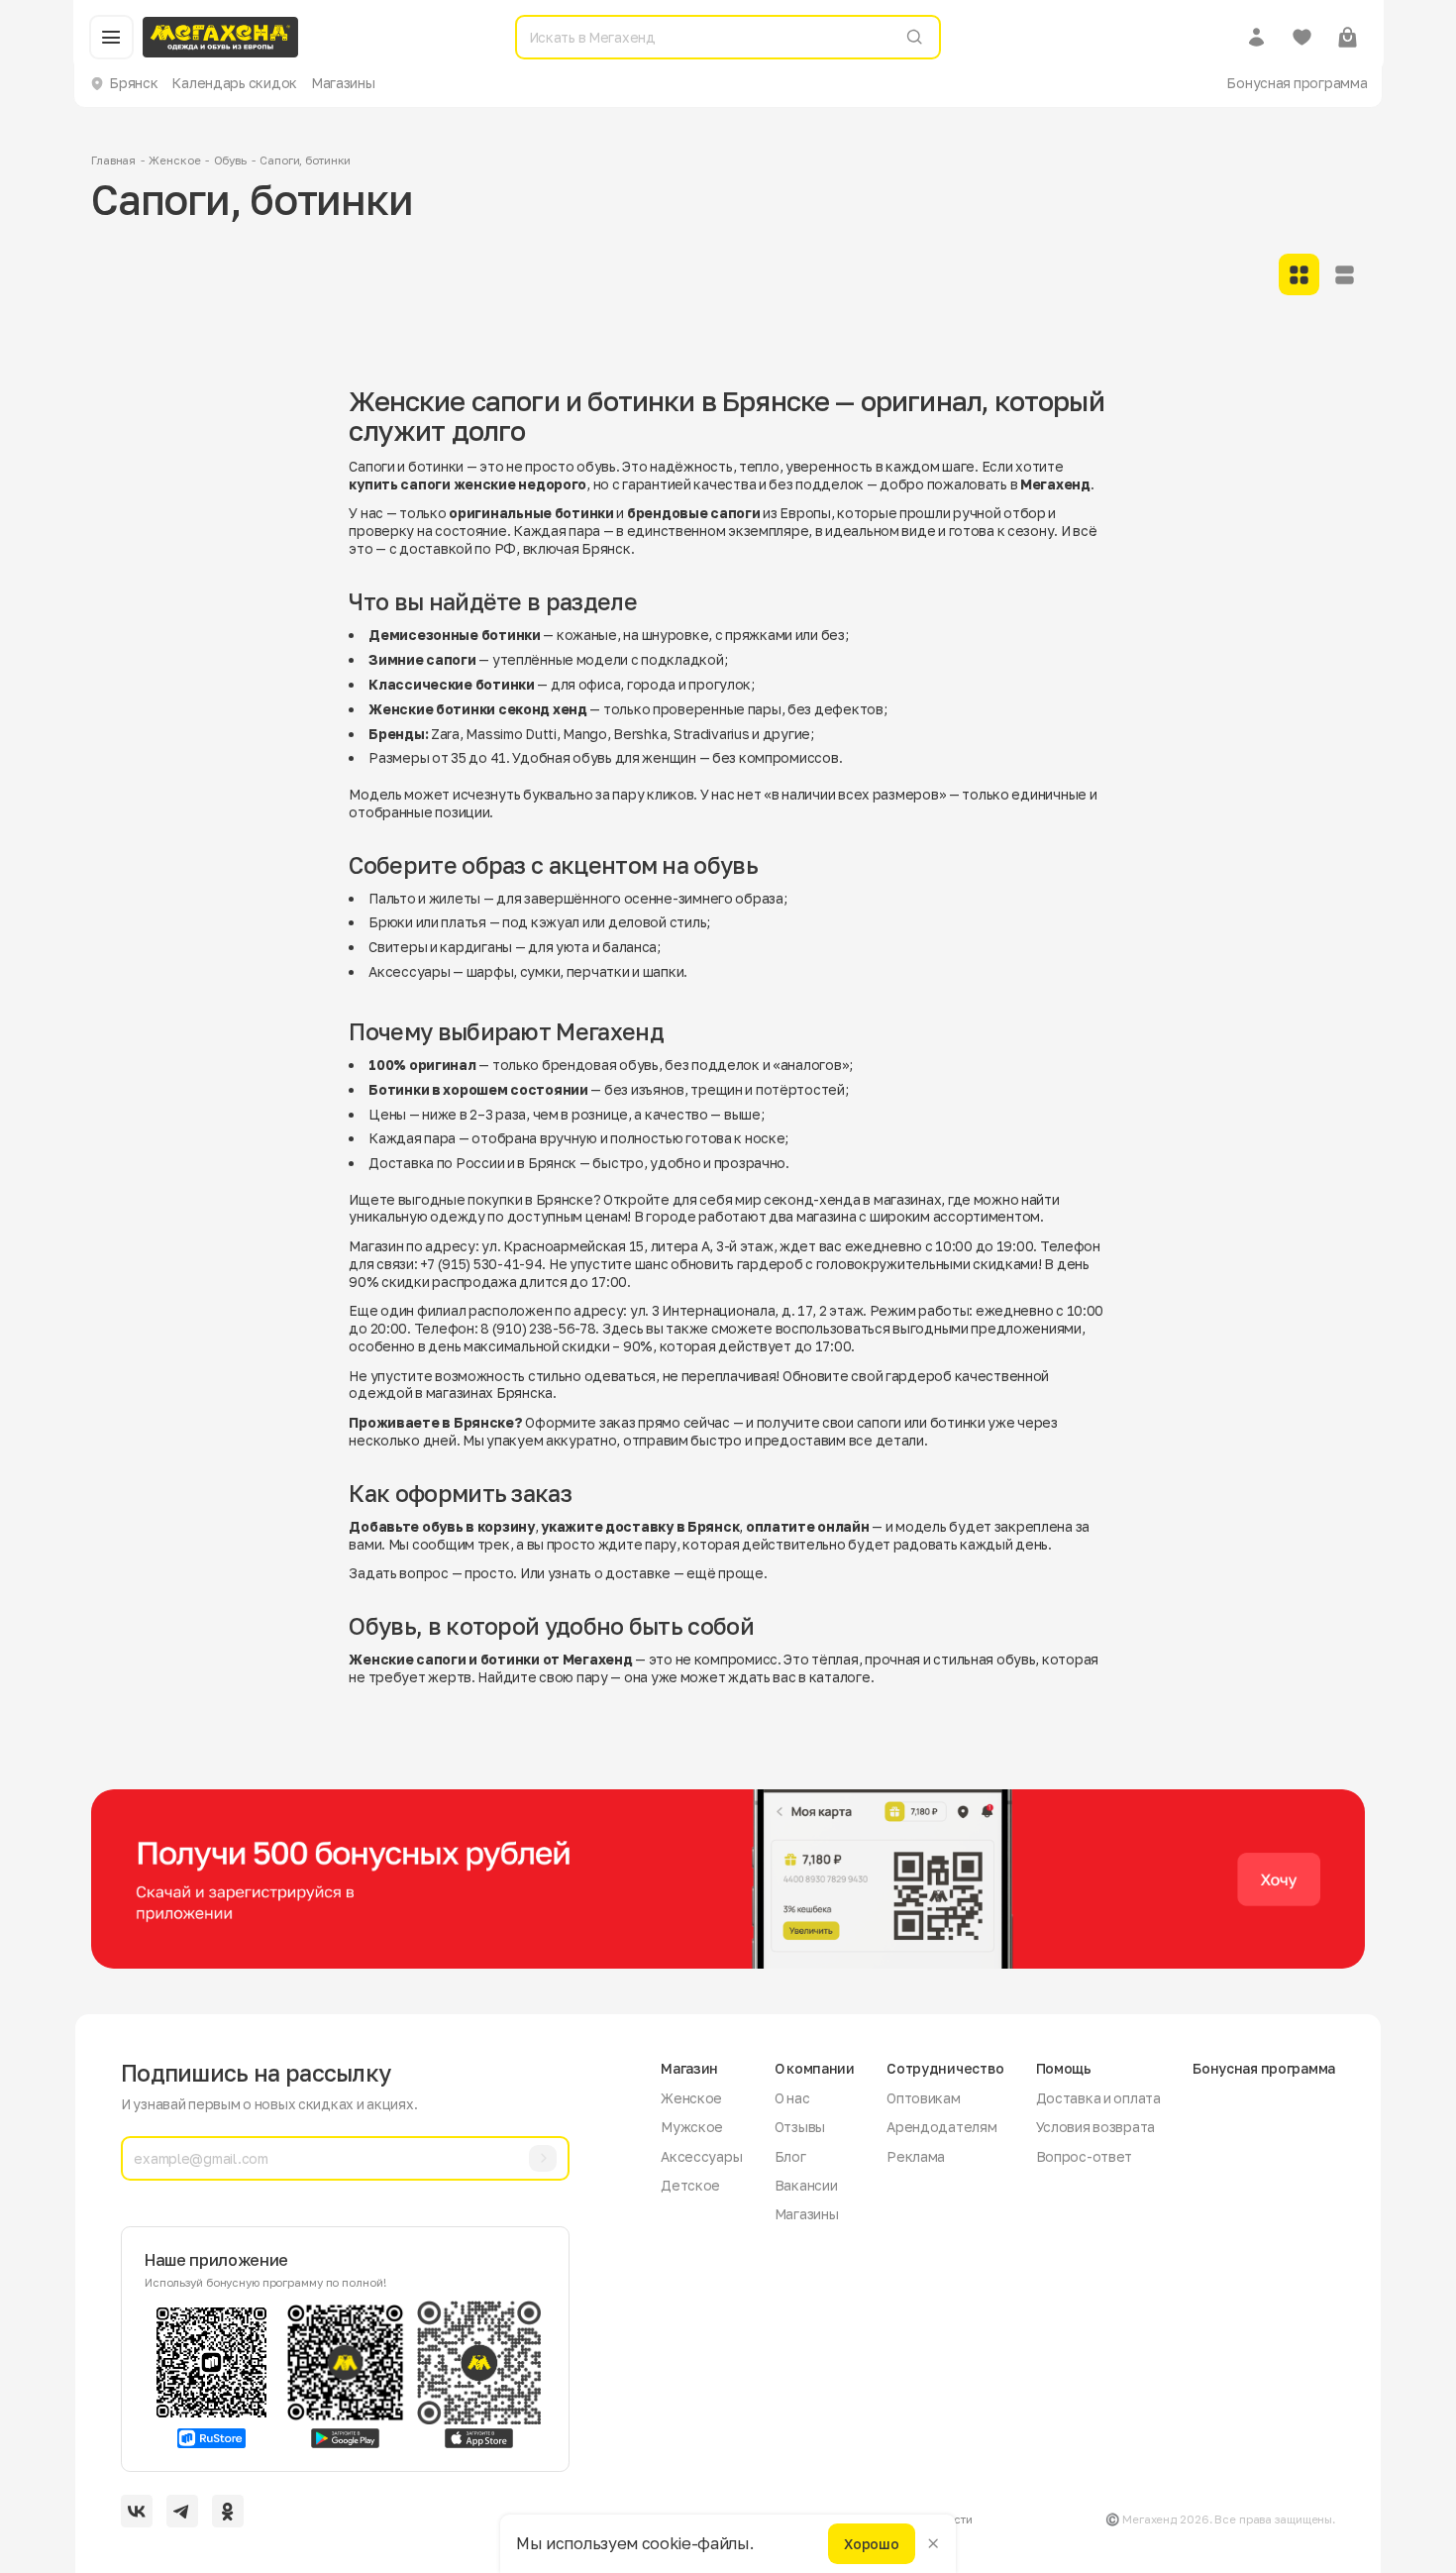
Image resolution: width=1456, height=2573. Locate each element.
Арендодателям (941, 2127)
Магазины (343, 83)
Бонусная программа (1297, 83)
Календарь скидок (234, 83)
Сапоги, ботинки (305, 161)
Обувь (230, 161)
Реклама (916, 2156)
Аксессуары (409, 971)
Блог (790, 2156)
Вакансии (806, 2185)
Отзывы (800, 2127)
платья (463, 922)
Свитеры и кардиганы (440, 947)
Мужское (692, 2127)
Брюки (391, 922)
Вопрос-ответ (1085, 2156)
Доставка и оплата (1098, 2098)
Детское (690, 2185)
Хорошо (871, 2543)
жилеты (455, 898)
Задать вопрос (398, 1573)
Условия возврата (1096, 2127)
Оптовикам (924, 2098)
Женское (174, 161)
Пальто (392, 898)
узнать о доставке (609, 1573)
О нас (792, 2098)
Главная (113, 161)
